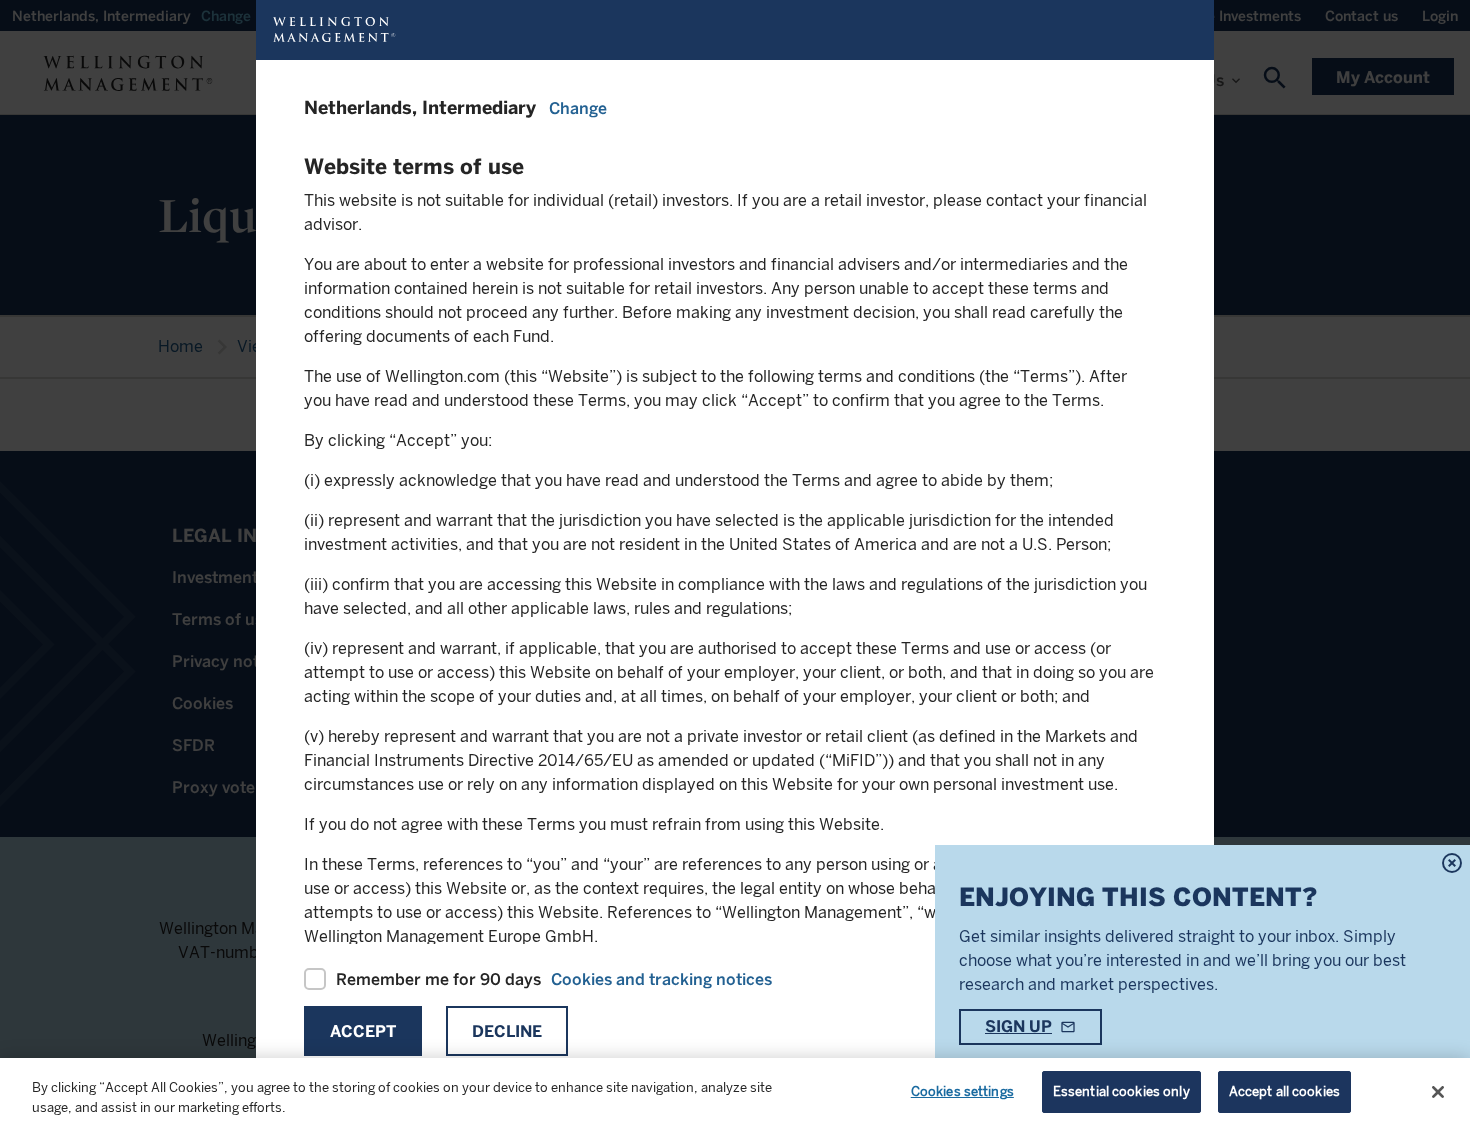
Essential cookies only (1121, 1091)
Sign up (1018, 1026)
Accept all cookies (1284, 1091)
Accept (363, 1031)
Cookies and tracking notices (661, 979)
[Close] (1438, 1092)
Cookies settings (962, 1091)
